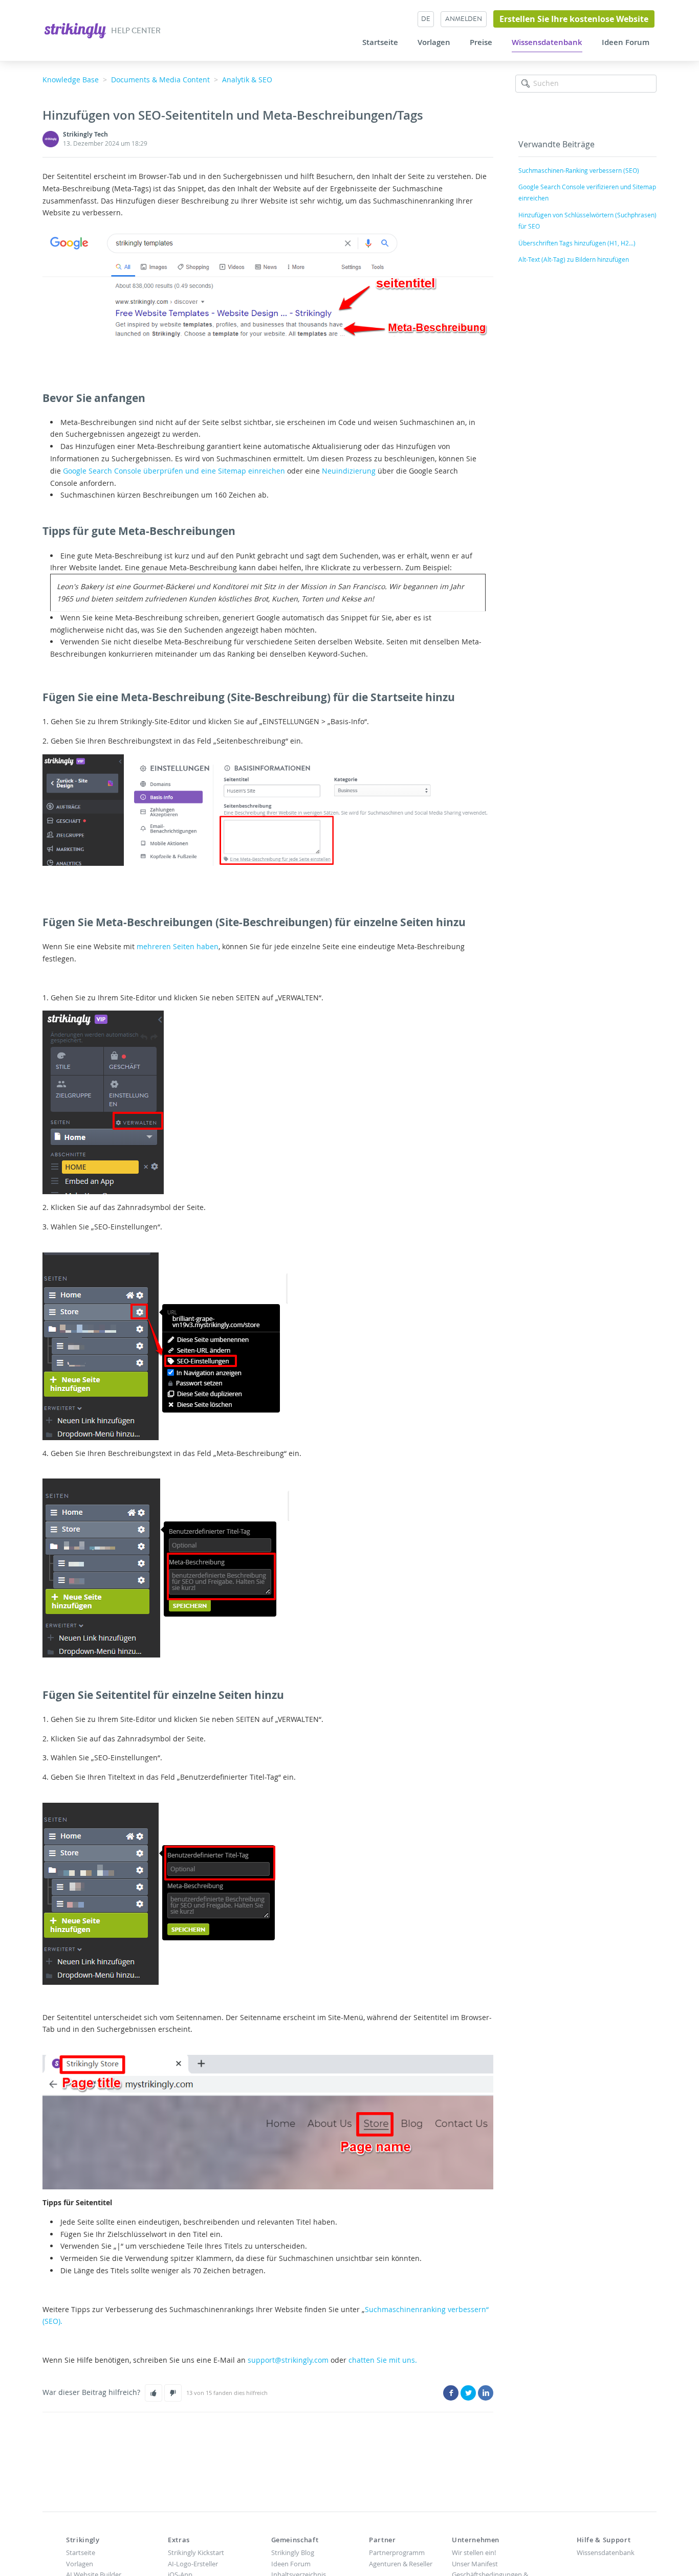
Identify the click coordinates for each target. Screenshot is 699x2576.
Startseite (380, 42)
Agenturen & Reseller (401, 2564)
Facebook (451, 2393)
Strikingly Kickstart (196, 2552)
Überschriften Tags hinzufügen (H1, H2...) (577, 243)
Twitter (468, 2393)
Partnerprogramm (397, 2552)
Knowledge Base (71, 80)
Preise (481, 42)
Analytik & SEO (247, 80)
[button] (154, 2393)
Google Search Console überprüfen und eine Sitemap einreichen (174, 471)
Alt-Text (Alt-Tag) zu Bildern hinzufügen (574, 259)
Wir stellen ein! (474, 2552)
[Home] (76, 29)
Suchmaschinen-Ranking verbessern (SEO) (579, 170)
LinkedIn (486, 2393)
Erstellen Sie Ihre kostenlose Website (574, 19)
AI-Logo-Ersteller (193, 2564)
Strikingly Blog (293, 2552)
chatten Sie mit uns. (383, 2360)
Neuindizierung (349, 471)
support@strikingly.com (288, 2360)
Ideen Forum (626, 42)
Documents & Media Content (160, 80)
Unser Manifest (475, 2564)
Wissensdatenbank (547, 42)
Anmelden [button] (464, 19)
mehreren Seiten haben (178, 946)
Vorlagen (434, 42)
